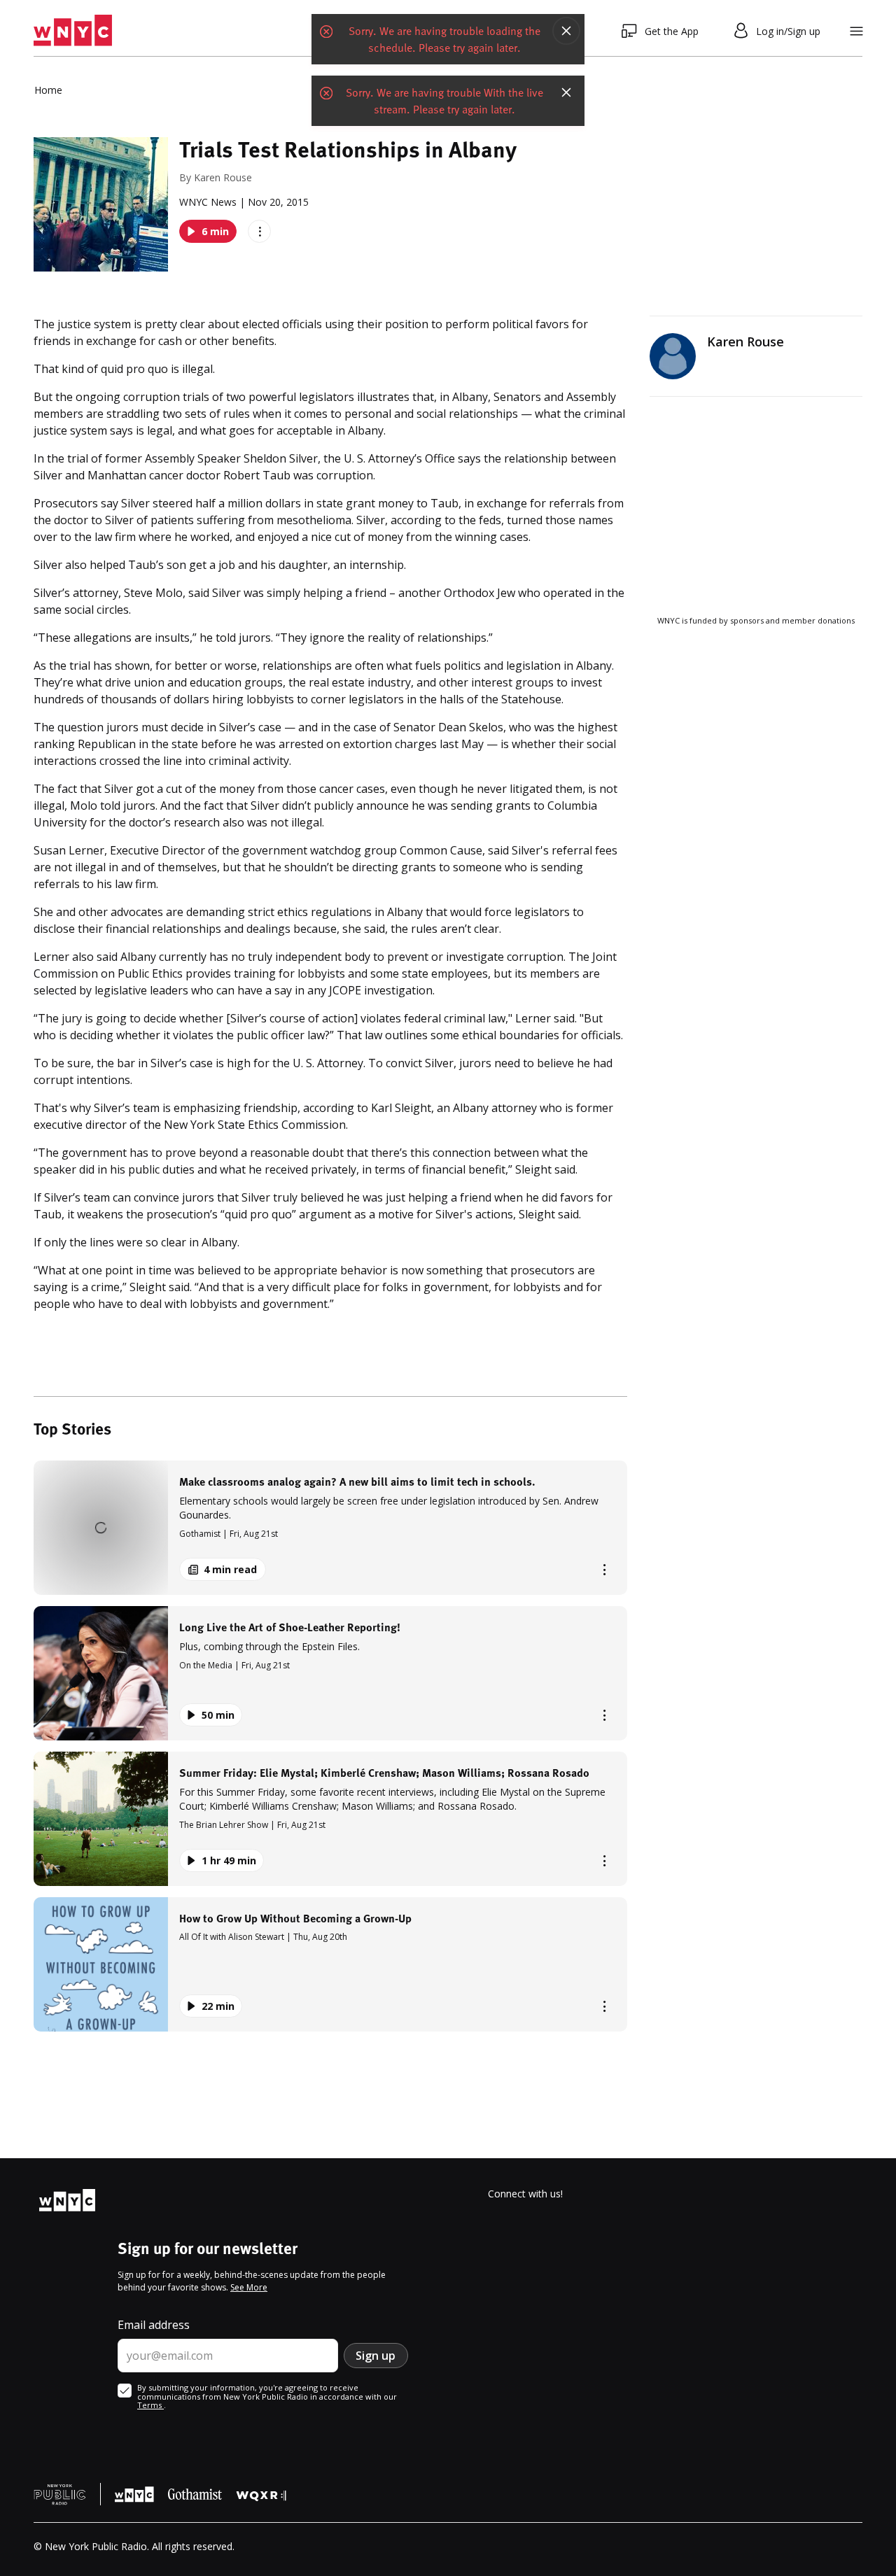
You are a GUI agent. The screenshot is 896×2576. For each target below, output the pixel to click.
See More (249, 2287)
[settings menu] (856, 31)
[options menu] (259, 231)
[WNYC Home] (73, 31)
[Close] (566, 31)
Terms (150, 2405)
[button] (330, 1528)
